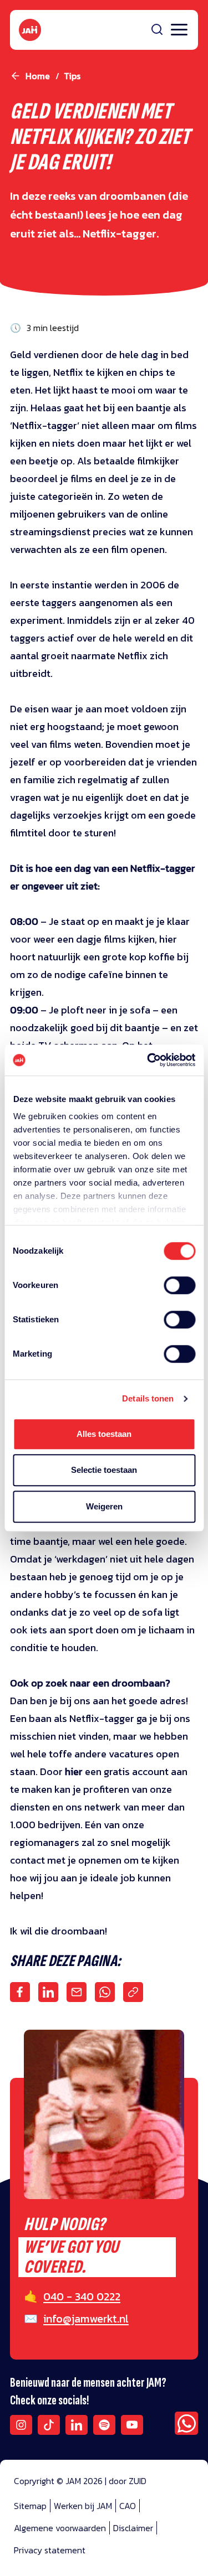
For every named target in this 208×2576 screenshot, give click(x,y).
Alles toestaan (104, 1434)
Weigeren (104, 1506)
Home (38, 76)
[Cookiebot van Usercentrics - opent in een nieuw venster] (148, 1060)
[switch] (179, 1292)
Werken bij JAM (83, 2506)
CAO (128, 2506)
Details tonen (148, 1398)
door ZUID (128, 2481)
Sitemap (30, 2506)
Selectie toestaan (104, 1470)
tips (72, 76)
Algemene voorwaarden (60, 2528)
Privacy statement (50, 2550)
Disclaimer (133, 2528)
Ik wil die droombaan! (59, 1931)
